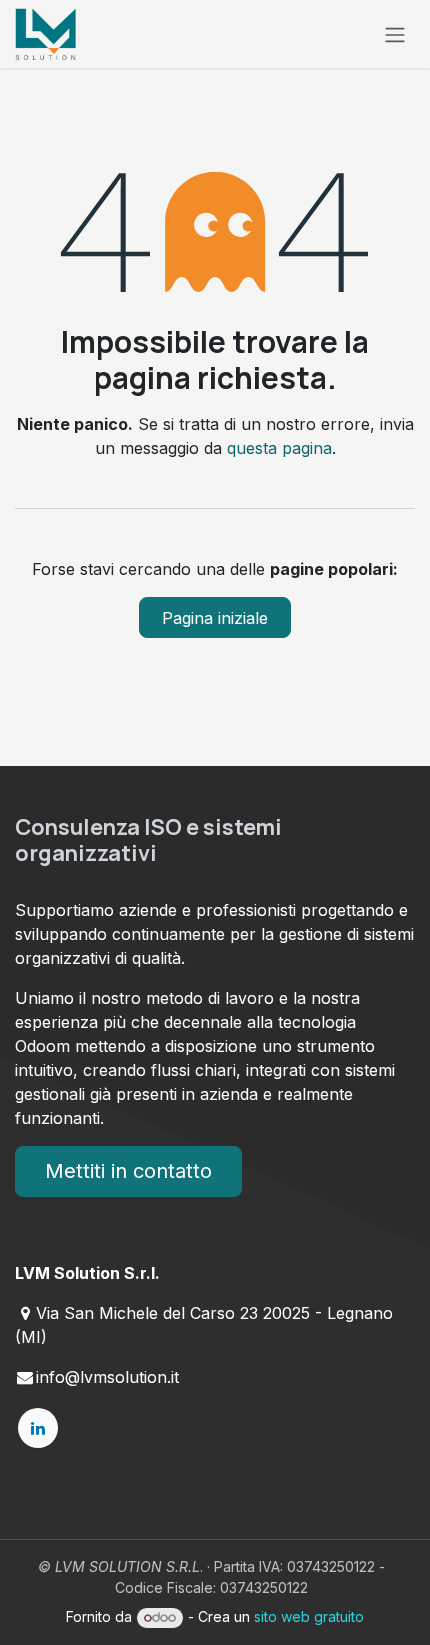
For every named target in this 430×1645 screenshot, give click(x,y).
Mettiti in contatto (128, 1171)
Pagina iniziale (215, 618)
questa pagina (279, 448)
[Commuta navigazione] (395, 34)
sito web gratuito (309, 1616)
